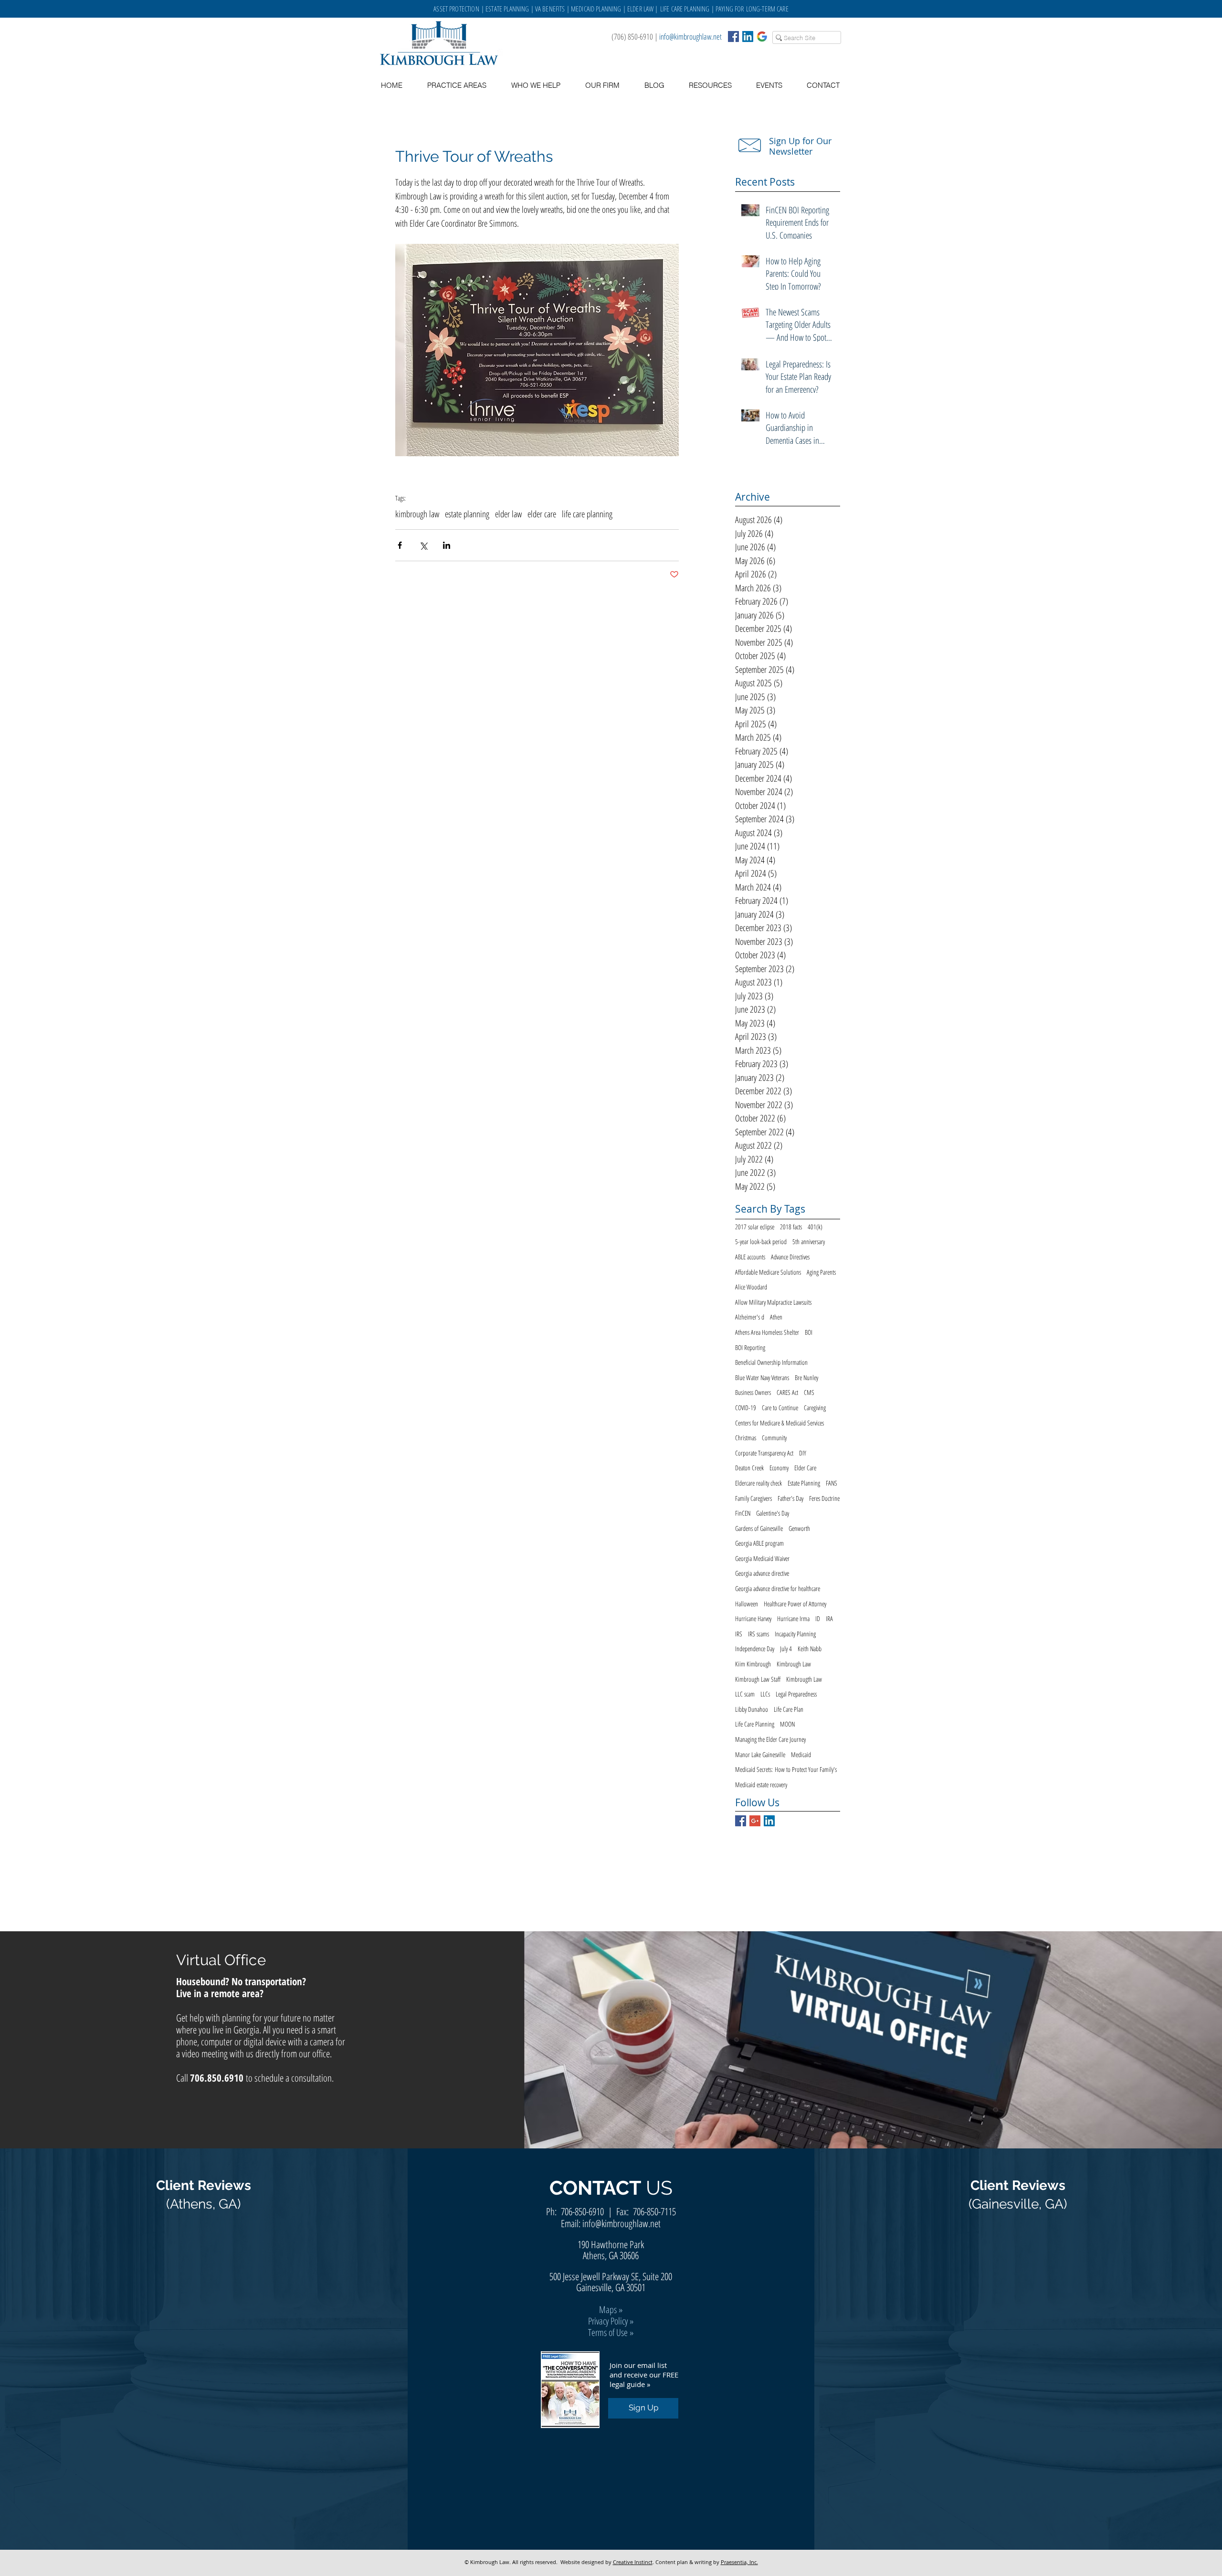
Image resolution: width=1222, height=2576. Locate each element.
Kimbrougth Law (804, 1679)
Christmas (746, 1438)
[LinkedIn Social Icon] (748, 37)
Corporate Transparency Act (764, 1453)
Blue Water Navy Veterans (762, 1377)
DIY (803, 1453)
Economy (779, 1468)
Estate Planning (804, 1483)
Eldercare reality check (758, 1483)
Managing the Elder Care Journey (770, 1739)
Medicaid (801, 1754)
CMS (809, 1392)
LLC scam (745, 1694)
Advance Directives (790, 1257)
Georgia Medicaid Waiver (762, 1558)
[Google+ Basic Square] (755, 1821)
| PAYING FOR (728, 9)
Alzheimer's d (750, 1317)
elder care (542, 514)
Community (774, 1438)
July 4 (786, 1649)
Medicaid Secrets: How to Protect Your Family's (786, 1769)
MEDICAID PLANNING (596, 9)
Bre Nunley (806, 1377)
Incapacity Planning (795, 1634)
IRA (829, 1618)
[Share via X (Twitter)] (423, 545)
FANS (832, 1483)
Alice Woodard (751, 1287)
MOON (787, 1724)
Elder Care (805, 1468)
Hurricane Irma (793, 1618)
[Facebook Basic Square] (733, 37)
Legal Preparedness (796, 1694)
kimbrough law (417, 514)
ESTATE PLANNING (507, 9)
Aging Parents (821, 1272)
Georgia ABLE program (759, 1543)
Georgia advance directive (762, 1573)
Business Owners (753, 1392)
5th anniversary (809, 1241)
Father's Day (790, 1498)
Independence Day (755, 1649)
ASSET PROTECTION (457, 9)
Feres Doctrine (824, 1498)
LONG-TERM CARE (767, 9)
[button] (710, 85)
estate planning (467, 514)
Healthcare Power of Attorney (795, 1604)
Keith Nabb (810, 1649)
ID (818, 1618)
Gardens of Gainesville (759, 1528)
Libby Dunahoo (752, 1709)
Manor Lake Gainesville (760, 1754)
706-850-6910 (582, 2211)
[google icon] (762, 37)
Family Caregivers (753, 1498)
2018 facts (791, 1227)
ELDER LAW (640, 9)
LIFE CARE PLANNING (685, 9)
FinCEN (743, 1513)
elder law (508, 514)
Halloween (747, 1604)
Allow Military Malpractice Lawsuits (773, 1302)
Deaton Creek (749, 1468)
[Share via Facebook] (400, 545)
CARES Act (787, 1392)
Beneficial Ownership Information (771, 1362)
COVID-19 (746, 1408)
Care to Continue (780, 1408)
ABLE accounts (750, 1257)
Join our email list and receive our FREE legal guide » (644, 2375)
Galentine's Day (773, 1513)
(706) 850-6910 (632, 37)
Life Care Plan (789, 1709)
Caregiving (815, 1408)
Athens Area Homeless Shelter (767, 1332)
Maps (608, 2309)
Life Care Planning (755, 1724)
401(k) (815, 1227)
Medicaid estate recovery (761, 1785)
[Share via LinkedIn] (447, 545)
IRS (739, 1634)
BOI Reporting (750, 1347)
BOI (809, 1332)
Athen (776, 1317)
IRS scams (758, 1634)
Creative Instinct (633, 2562)
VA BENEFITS (550, 9)
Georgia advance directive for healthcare (778, 1588)
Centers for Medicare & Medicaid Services (780, 1423)
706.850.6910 (217, 2078)
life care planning (587, 514)
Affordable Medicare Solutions (768, 1272)
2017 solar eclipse (755, 1227)
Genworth (799, 1528)
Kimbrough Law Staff (758, 1679)
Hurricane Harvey (753, 1618)
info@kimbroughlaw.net (690, 37)
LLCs (765, 1694)
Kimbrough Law (794, 1664)
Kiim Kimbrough (753, 1664)
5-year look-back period (761, 1241)
